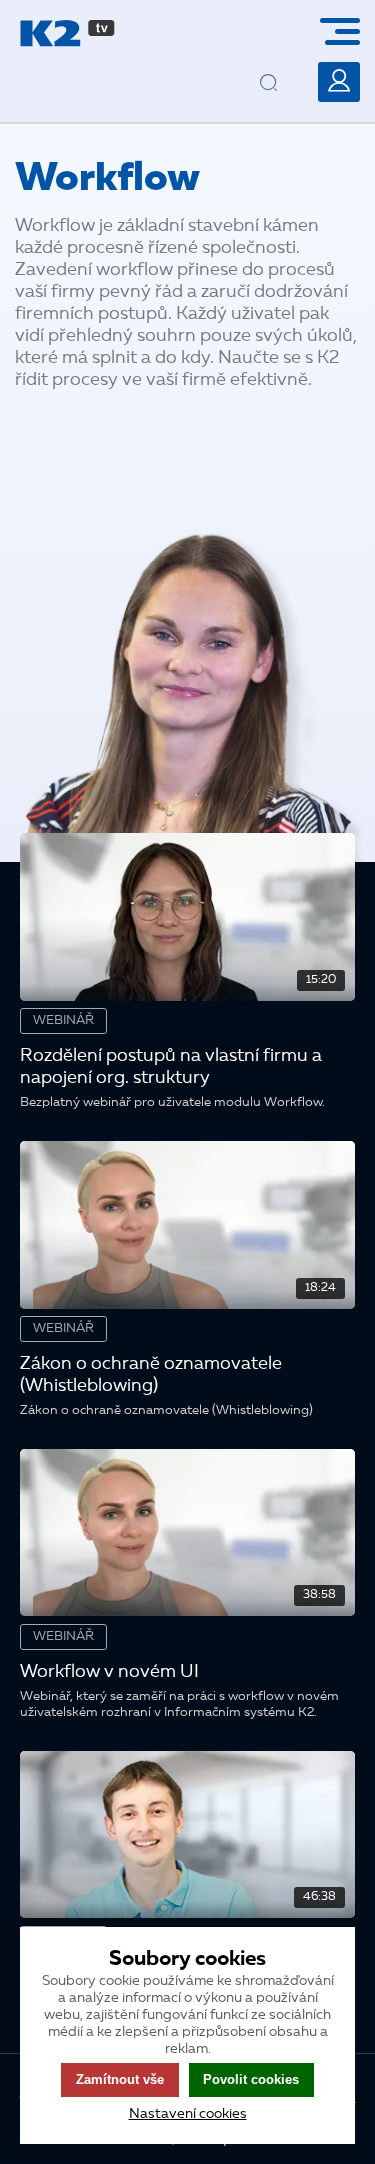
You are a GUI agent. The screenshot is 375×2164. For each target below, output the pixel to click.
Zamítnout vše (120, 2079)
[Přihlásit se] (339, 82)
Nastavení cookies (188, 2114)
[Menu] (347, 31)
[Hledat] (286, 67)
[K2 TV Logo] (67, 33)
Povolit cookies (251, 2079)
